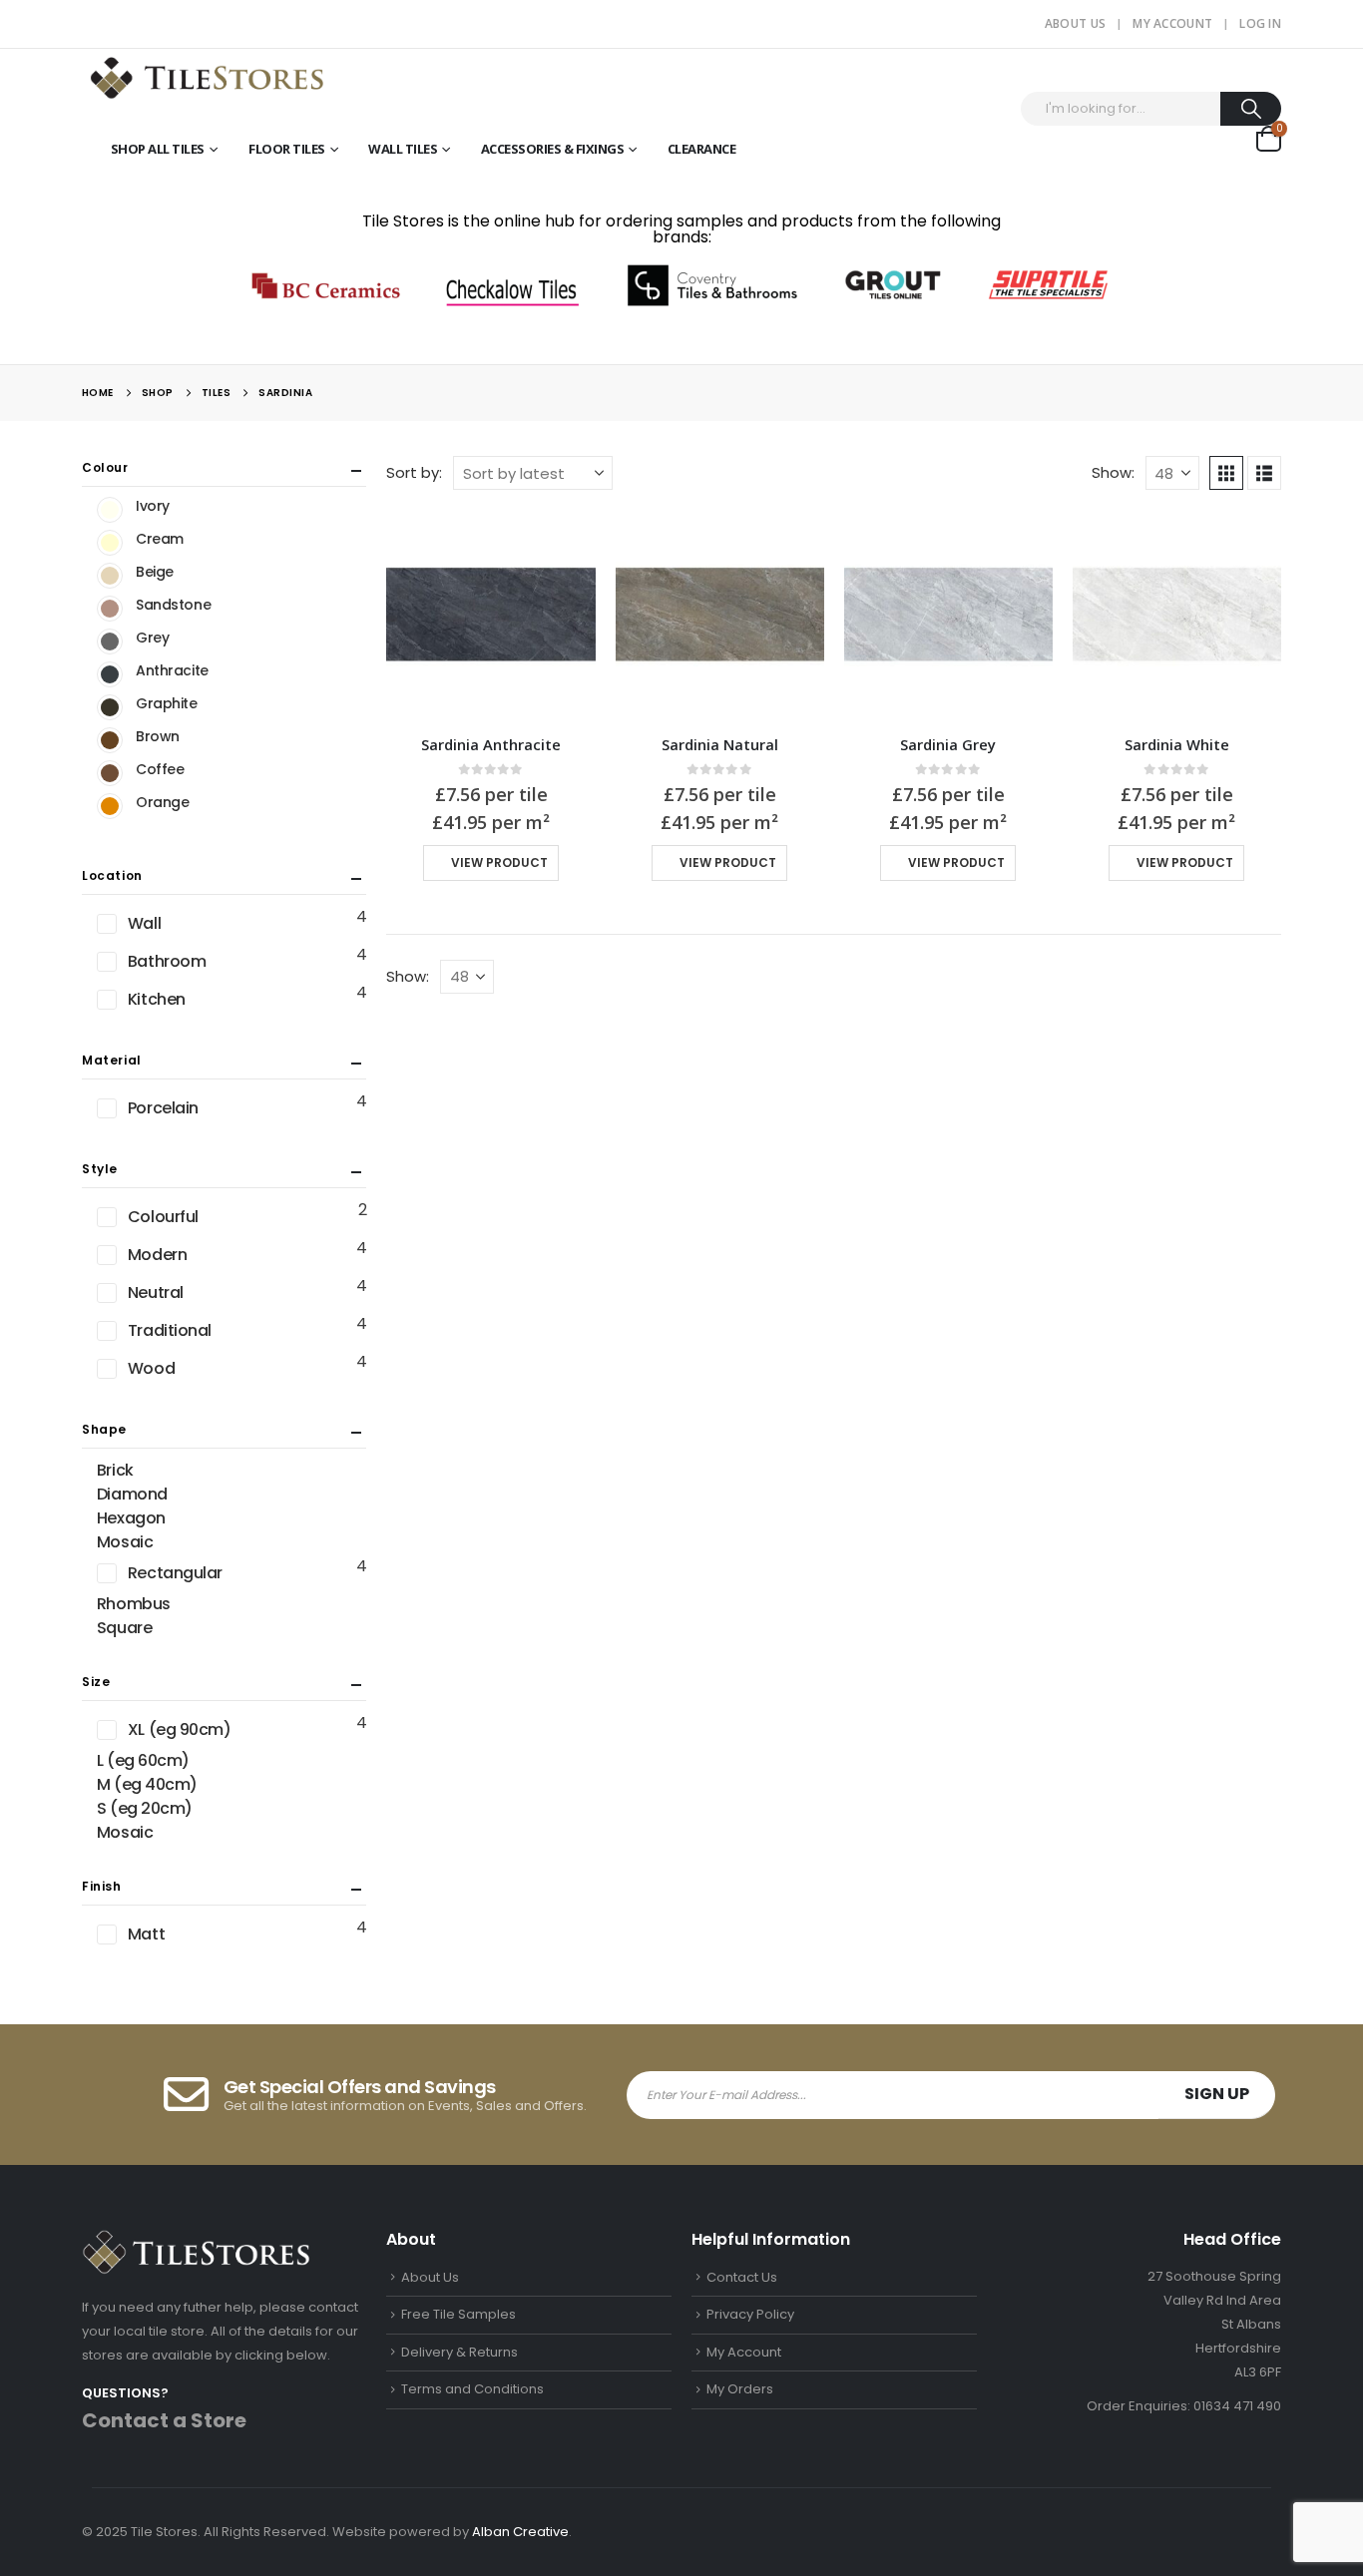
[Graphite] (110, 707)
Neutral (156, 1292)
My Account (1172, 23)
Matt (146, 1934)
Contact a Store (164, 2420)
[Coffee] (110, 773)
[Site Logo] (207, 76)
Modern (157, 1255)
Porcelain (163, 1108)
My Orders (740, 2389)
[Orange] (110, 806)
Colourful (163, 1217)
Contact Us (742, 2277)
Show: (1113, 472)
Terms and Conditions (472, 2389)
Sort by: (414, 472)
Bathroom (167, 961)
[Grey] (110, 642)
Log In (1260, 23)
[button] (1226, 473)
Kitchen (157, 999)
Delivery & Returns (459, 2352)
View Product (499, 862)
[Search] (1251, 109)
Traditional (170, 1330)
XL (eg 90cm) (179, 1729)
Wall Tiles (403, 149)
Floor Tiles (287, 149)
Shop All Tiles (158, 149)
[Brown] (110, 740)
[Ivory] (110, 510)
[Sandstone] (110, 609)
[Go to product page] (490, 614)
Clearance (702, 149)
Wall (144, 923)
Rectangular (175, 1573)
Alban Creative (520, 2532)
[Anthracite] (110, 674)
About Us (1075, 23)
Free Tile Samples (458, 2314)
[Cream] (110, 543)
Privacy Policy (750, 2314)
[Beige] (110, 576)
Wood (151, 1368)
